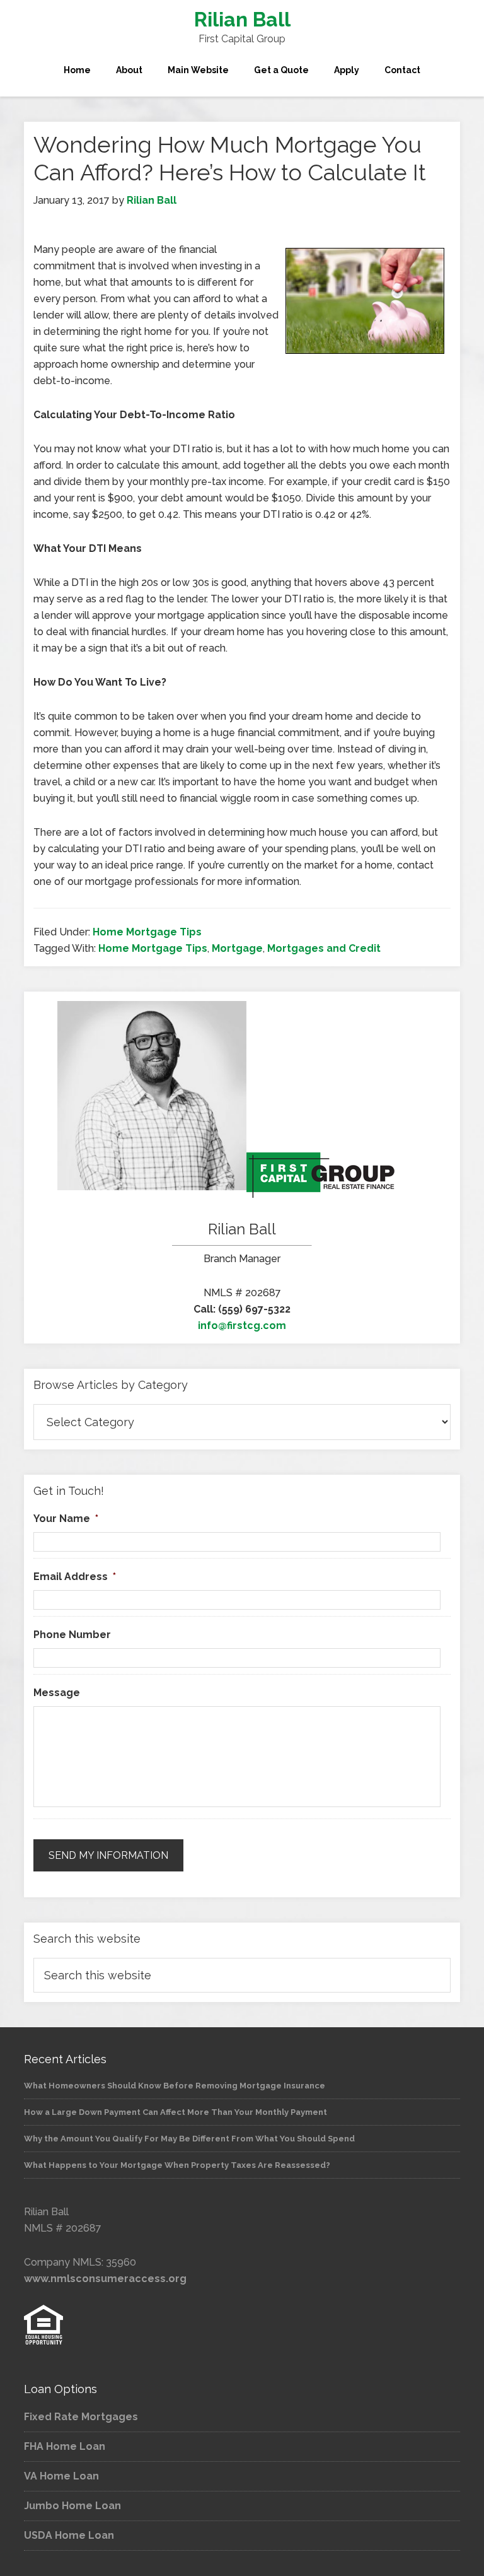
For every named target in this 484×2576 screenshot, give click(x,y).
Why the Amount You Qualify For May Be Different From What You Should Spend (189, 2139)
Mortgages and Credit (324, 948)
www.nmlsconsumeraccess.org (105, 2279)
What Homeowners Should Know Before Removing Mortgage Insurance (175, 2086)
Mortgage (237, 948)
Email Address (75, 1577)
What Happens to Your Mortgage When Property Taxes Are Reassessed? (177, 2165)
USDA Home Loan (69, 2535)
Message (57, 1693)
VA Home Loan (61, 2476)
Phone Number (72, 1635)
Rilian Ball (242, 19)
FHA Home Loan (65, 2446)
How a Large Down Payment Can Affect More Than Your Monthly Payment (176, 2112)
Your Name (66, 1519)
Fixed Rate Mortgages (81, 2417)
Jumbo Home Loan (72, 2506)
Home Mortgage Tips (147, 932)
